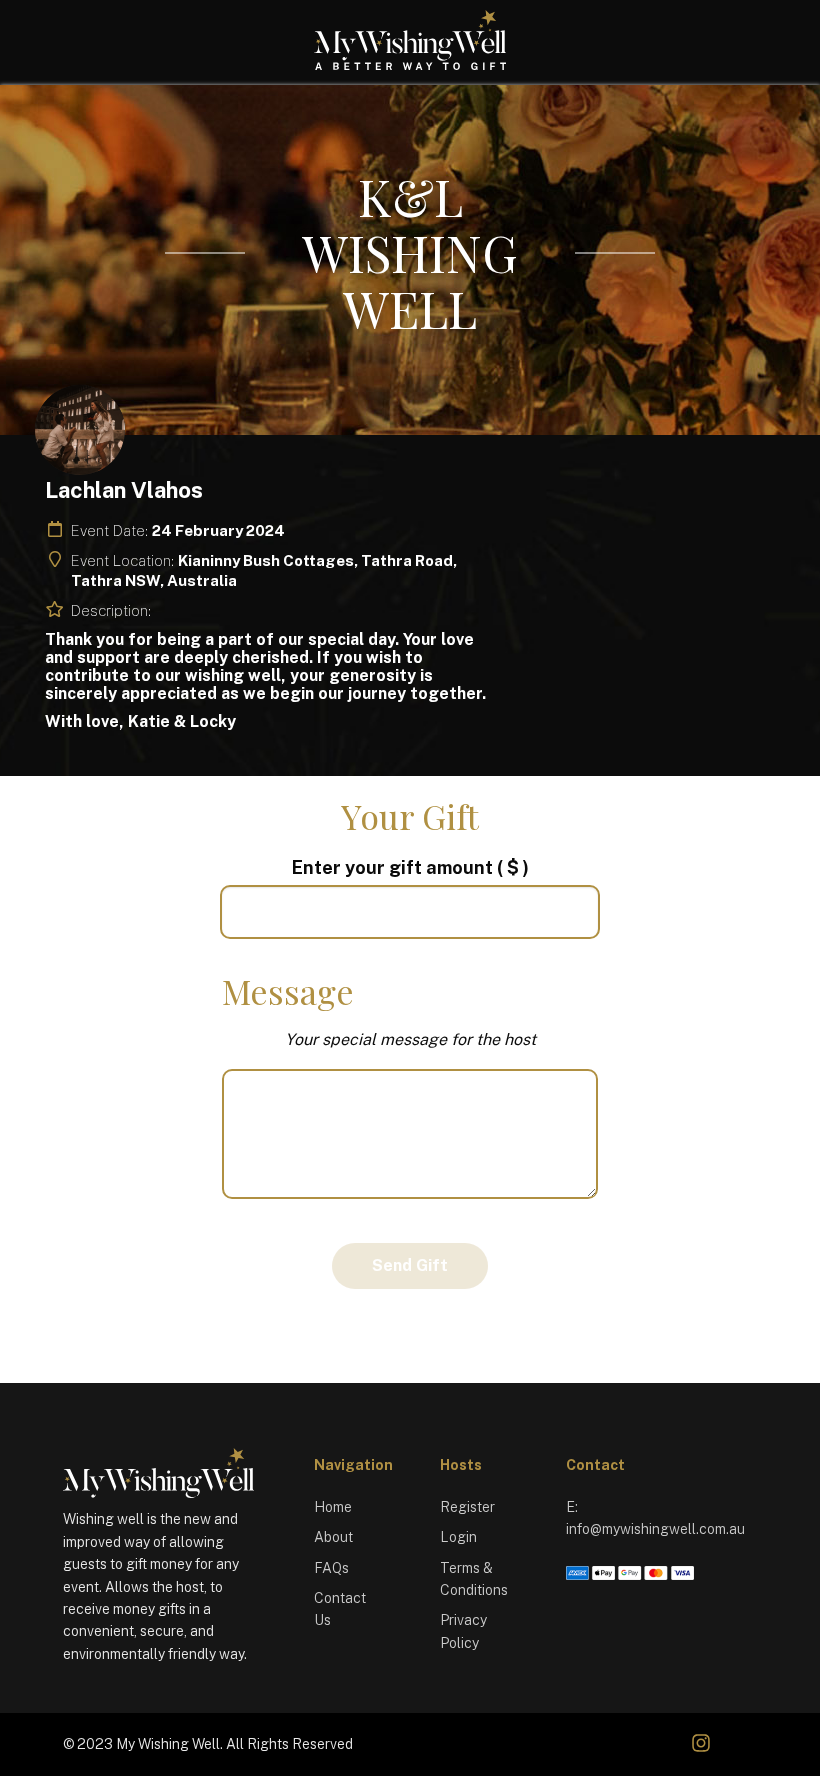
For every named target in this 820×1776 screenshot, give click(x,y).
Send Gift (410, 1265)
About (333, 1537)
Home (333, 1507)
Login (458, 1537)
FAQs (331, 1568)
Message (288, 991)
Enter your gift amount (410, 867)
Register (467, 1507)
